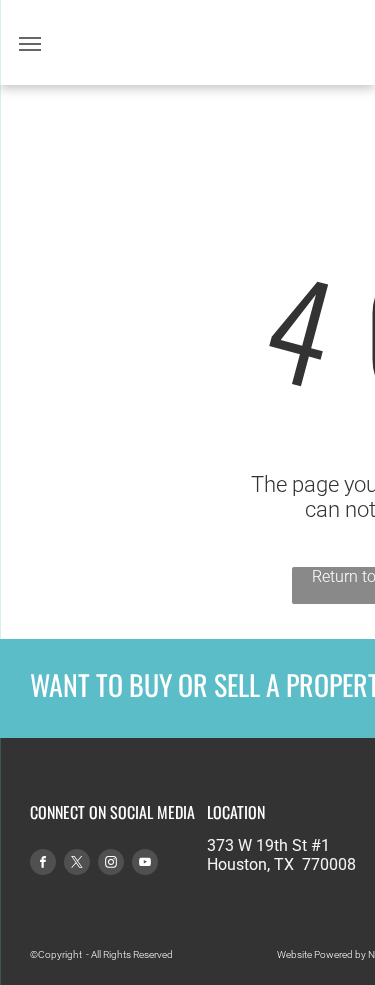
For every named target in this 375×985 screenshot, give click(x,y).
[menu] (30, 44)
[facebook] (43, 864)
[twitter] (77, 864)
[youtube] (145, 864)
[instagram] (111, 864)
